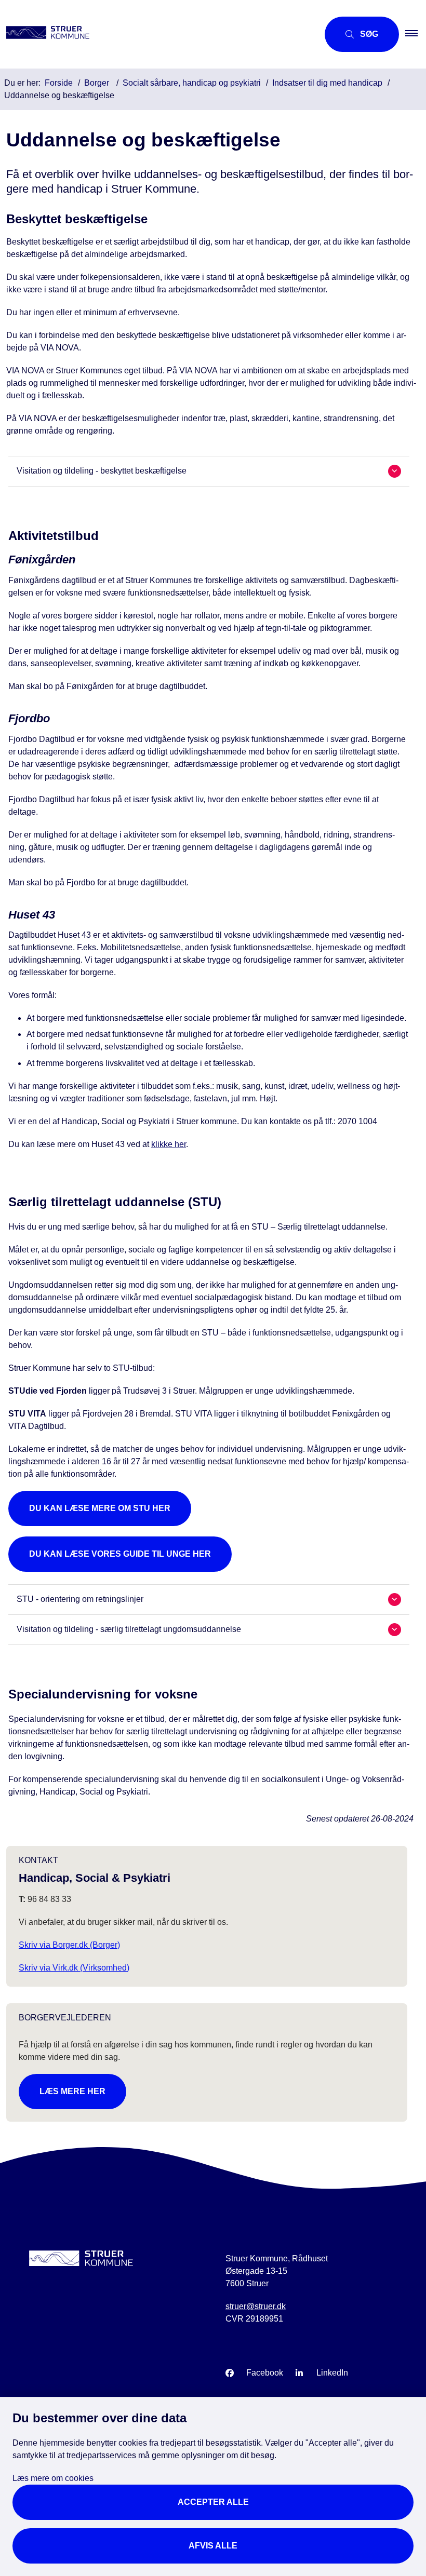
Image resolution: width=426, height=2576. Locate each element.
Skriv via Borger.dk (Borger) (69, 1945)
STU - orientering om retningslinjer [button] (80, 1599)
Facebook (265, 2373)
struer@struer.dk (256, 2306)
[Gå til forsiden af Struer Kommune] (155, 34)
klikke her (169, 1144)
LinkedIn (332, 2373)
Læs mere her (72, 2091)
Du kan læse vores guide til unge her (120, 1554)
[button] (416, 34)
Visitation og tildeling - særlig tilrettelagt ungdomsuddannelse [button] (129, 1629)
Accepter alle (213, 2502)
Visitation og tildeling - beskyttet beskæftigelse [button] (102, 471)
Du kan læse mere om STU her (100, 1508)
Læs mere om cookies (53, 2478)
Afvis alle (213, 2546)
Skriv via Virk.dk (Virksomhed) (74, 1968)
